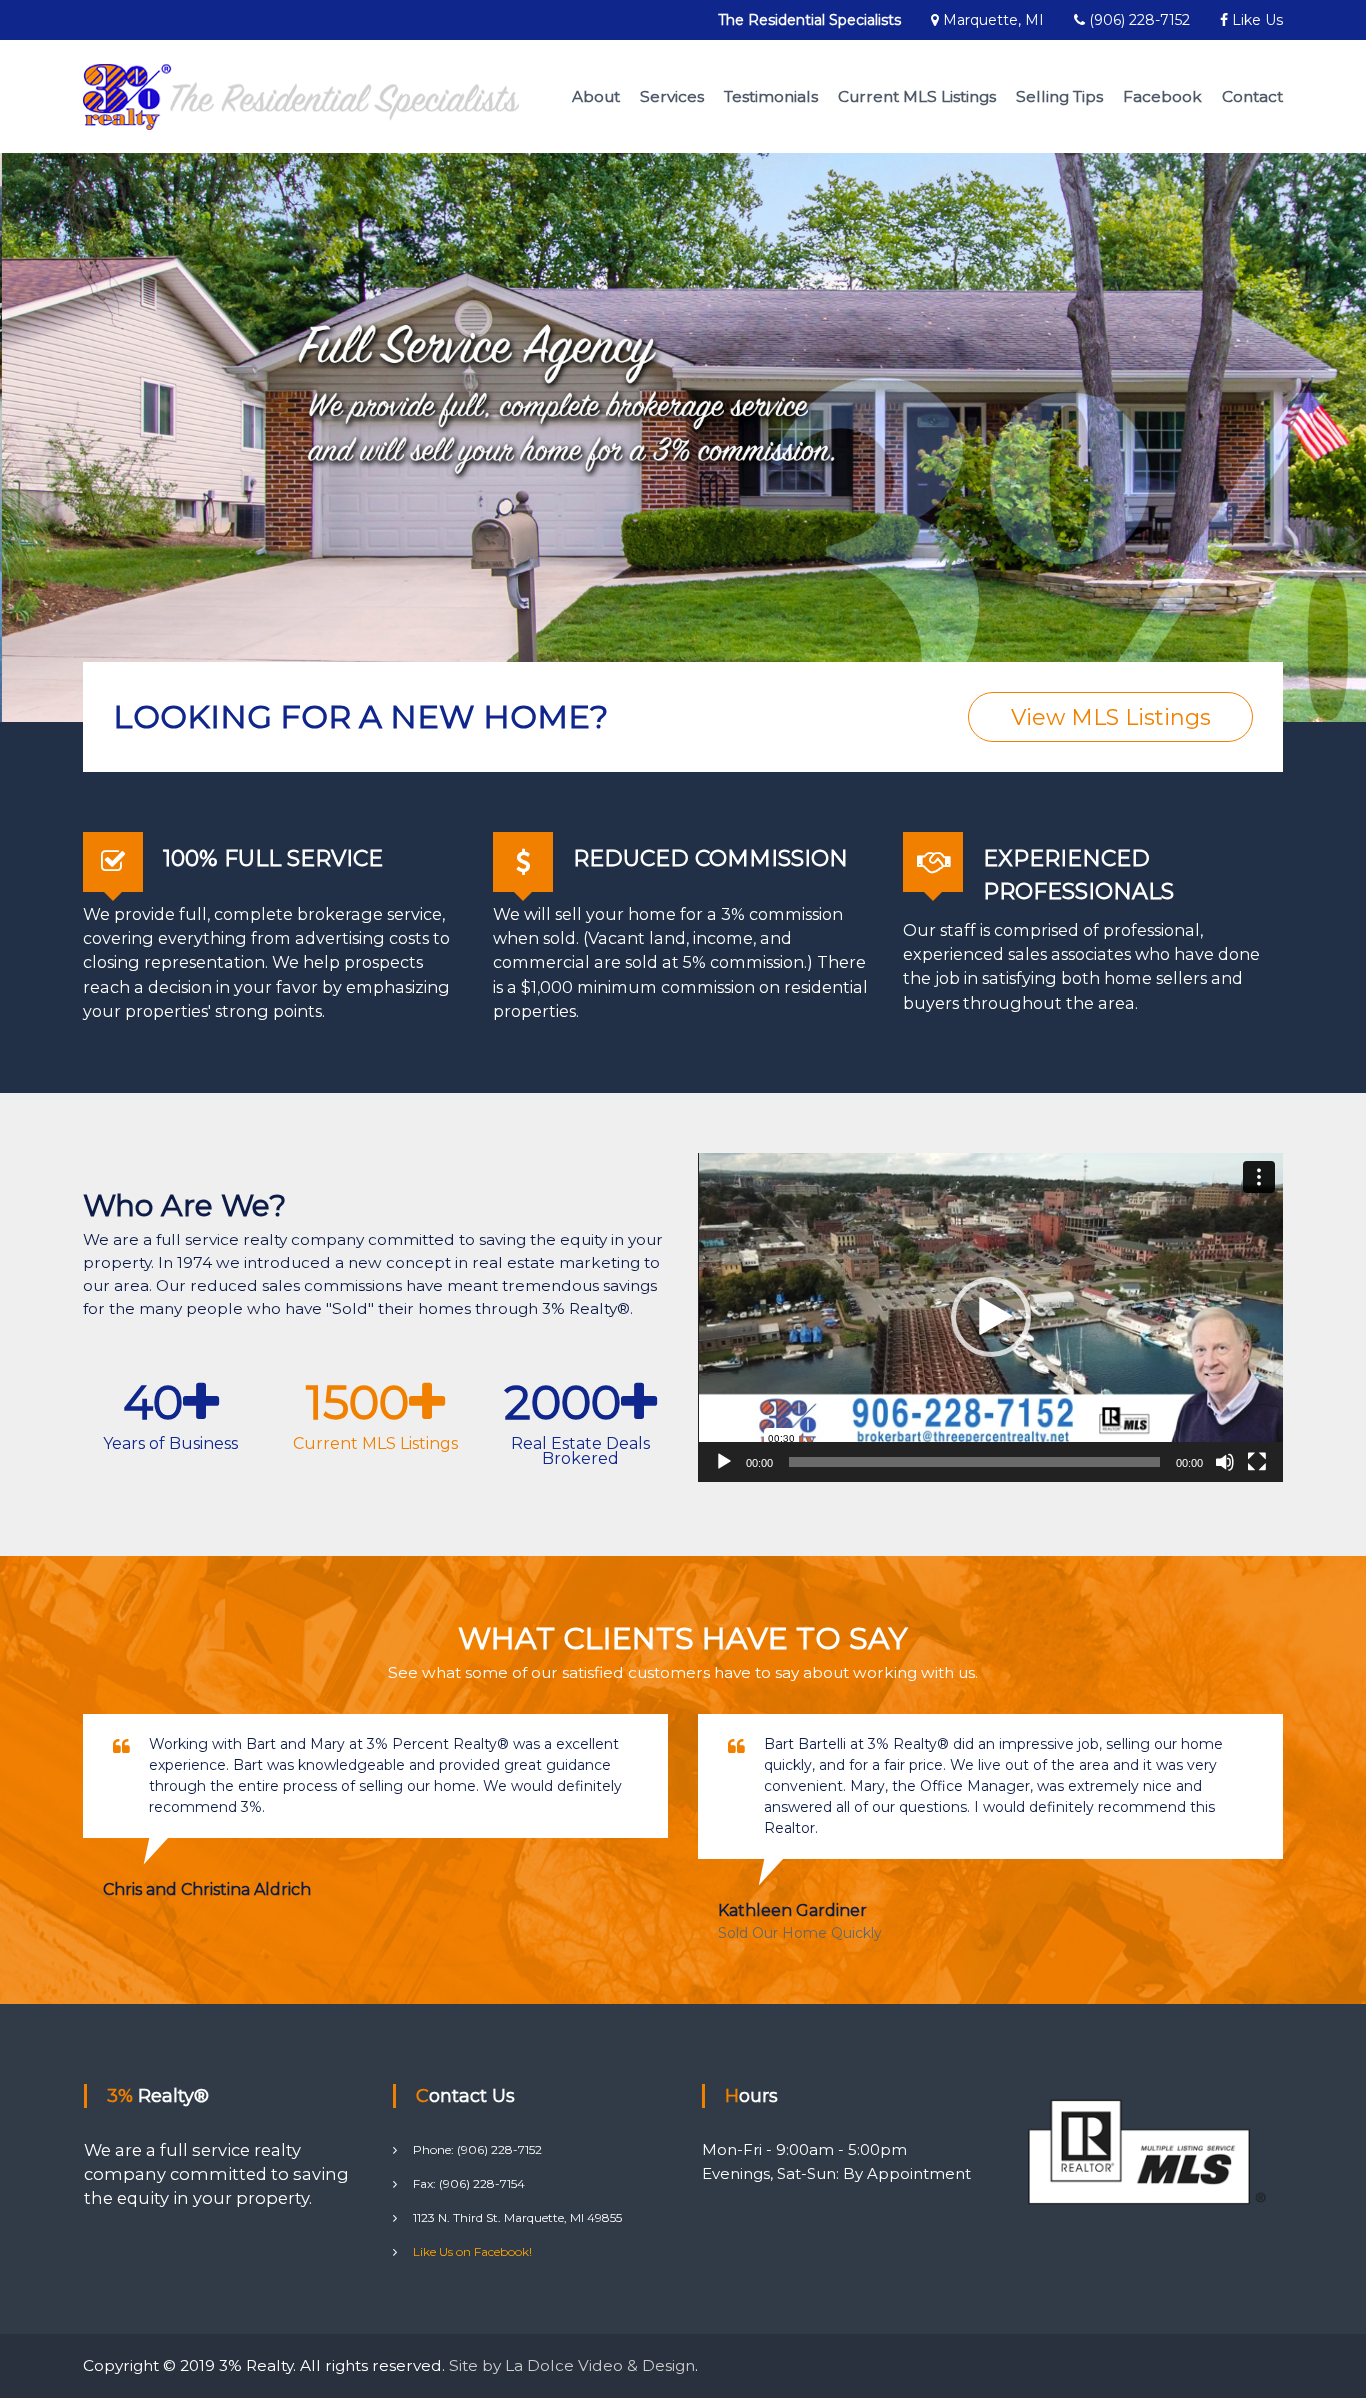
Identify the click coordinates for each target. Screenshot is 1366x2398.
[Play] (724, 1462)
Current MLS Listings (917, 96)
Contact (1252, 96)
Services (672, 96)
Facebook (1162, 96)
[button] (991, 1317)
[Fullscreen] (1257, 1462)
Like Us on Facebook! (472, 2251)
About (596, 96)
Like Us (1255, 20)
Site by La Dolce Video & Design (572, 2365)
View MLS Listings (1111, 717)
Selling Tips (1059, 96)
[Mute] (1225, 1462)
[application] (990, 1317)
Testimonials (771, 96)
